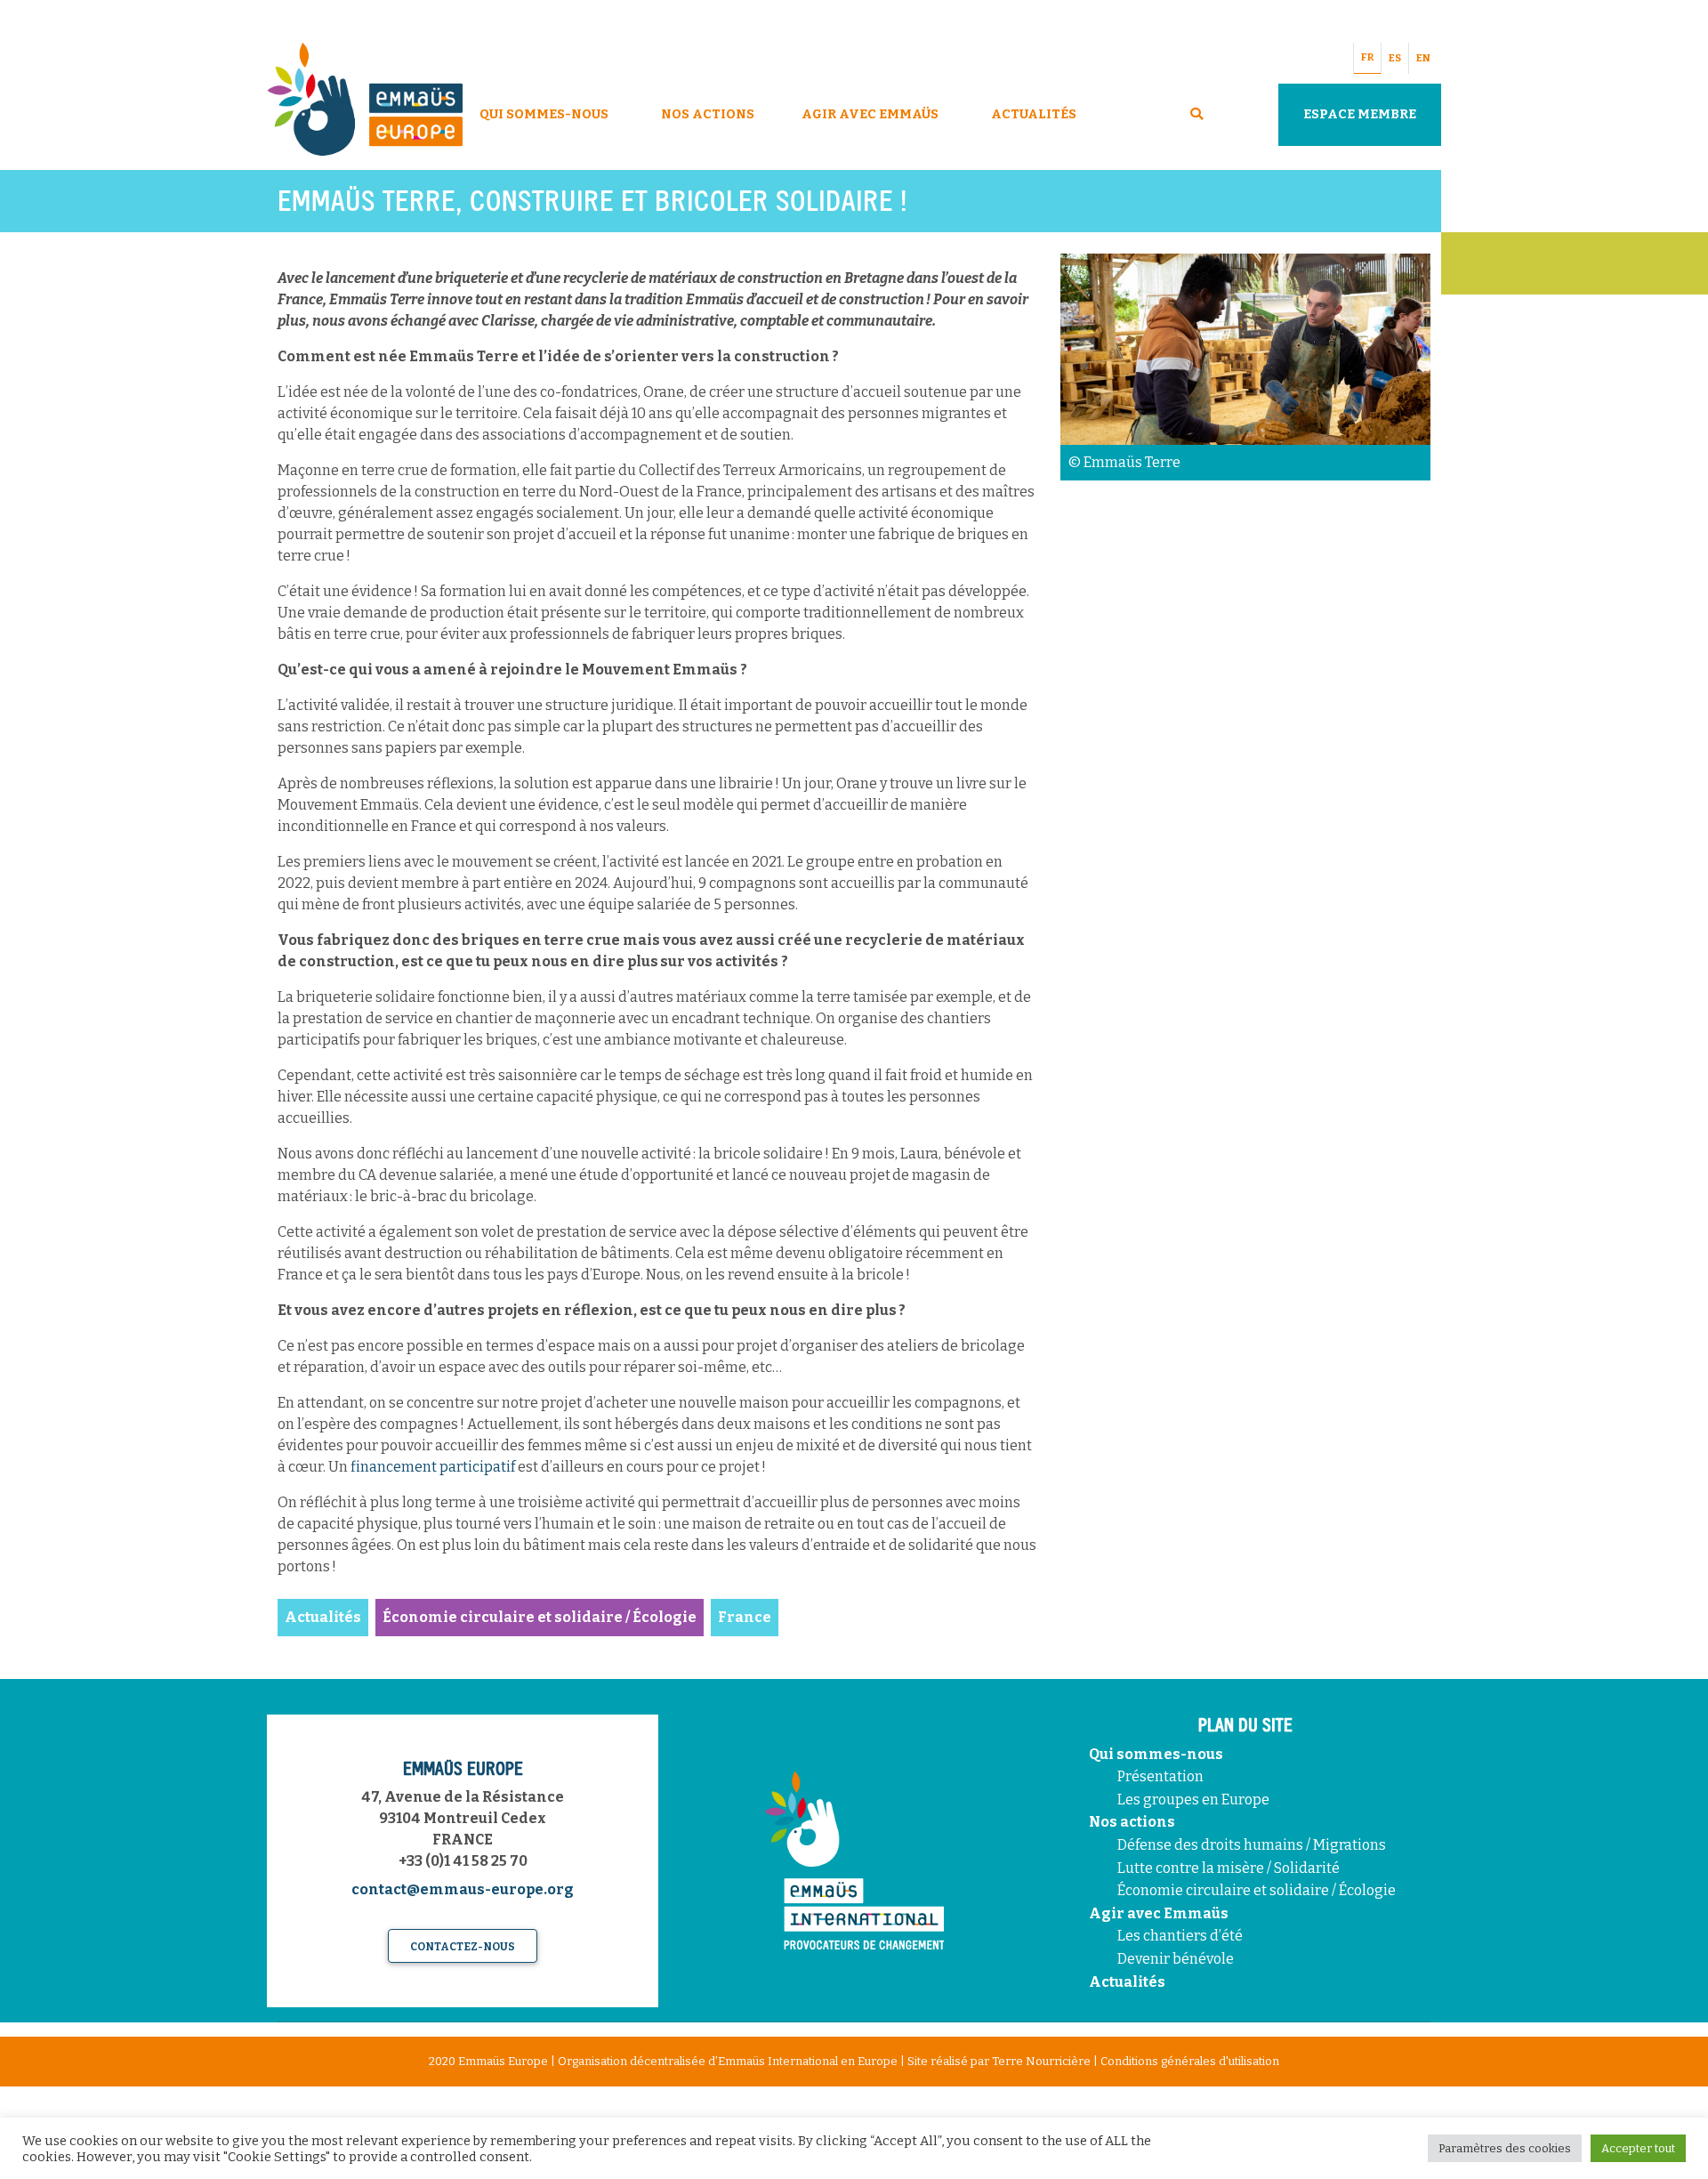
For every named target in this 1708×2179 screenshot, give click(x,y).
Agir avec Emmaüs (870, 114)
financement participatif (433, 1467)
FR (1367, 57)
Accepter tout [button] (1638, 2148)
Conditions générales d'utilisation (1190, 2061)
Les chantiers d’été (1180, 1936)
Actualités (1034, 114)
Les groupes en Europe (1193, 1800)
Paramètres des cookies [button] (1505, 2148)
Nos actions (1132, 1822)
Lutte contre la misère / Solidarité (1229, 1868)
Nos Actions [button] (708, 114)
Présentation (1160, 1776)
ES (1395, 58)
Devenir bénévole (1176, 1959)
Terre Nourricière (1041, 2061)
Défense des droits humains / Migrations (1252, 1845)
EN (1423, 58)
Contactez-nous (463, 1947)
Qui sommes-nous (1156, 1754)
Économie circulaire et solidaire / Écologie (1257, 1890)
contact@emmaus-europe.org (463, 1889)
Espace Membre (1360, 114)
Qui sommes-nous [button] (544, 114)
